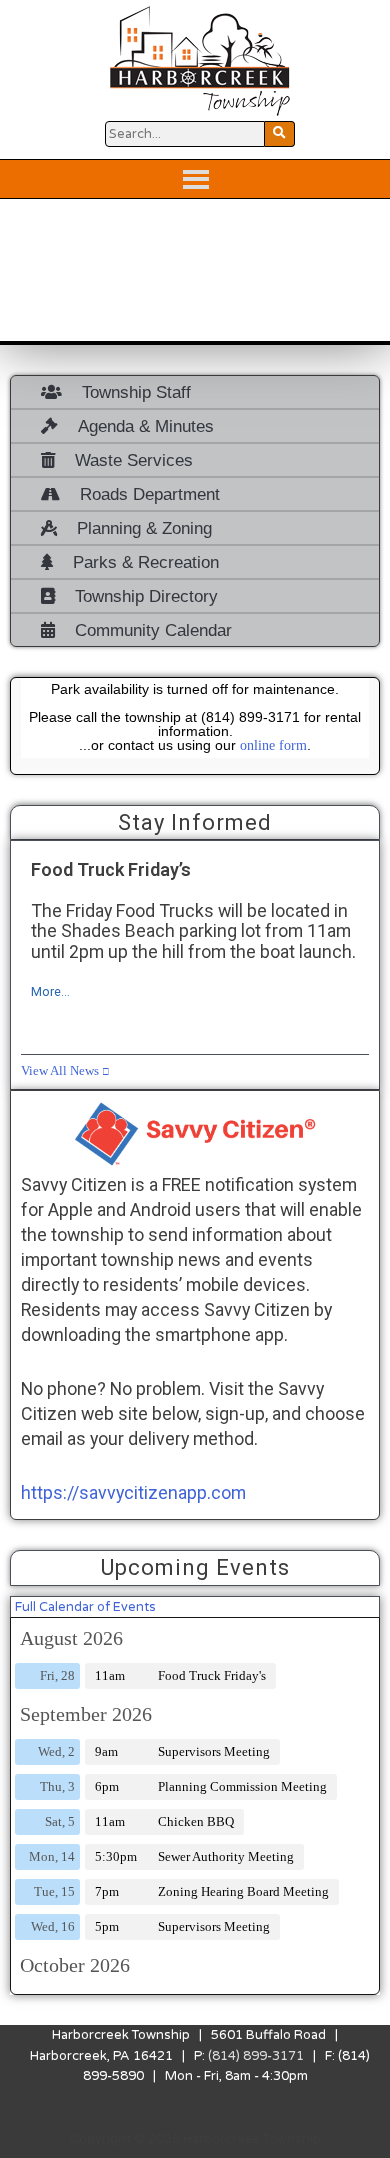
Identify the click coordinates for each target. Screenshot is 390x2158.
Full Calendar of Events (85, 1607)
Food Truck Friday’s (111, 869)
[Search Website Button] (280, 134)
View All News (60, 1071)
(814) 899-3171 (256, 2056)
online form (273, 745)
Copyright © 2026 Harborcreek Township (195, 2139)
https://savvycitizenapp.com (133, 1492)
